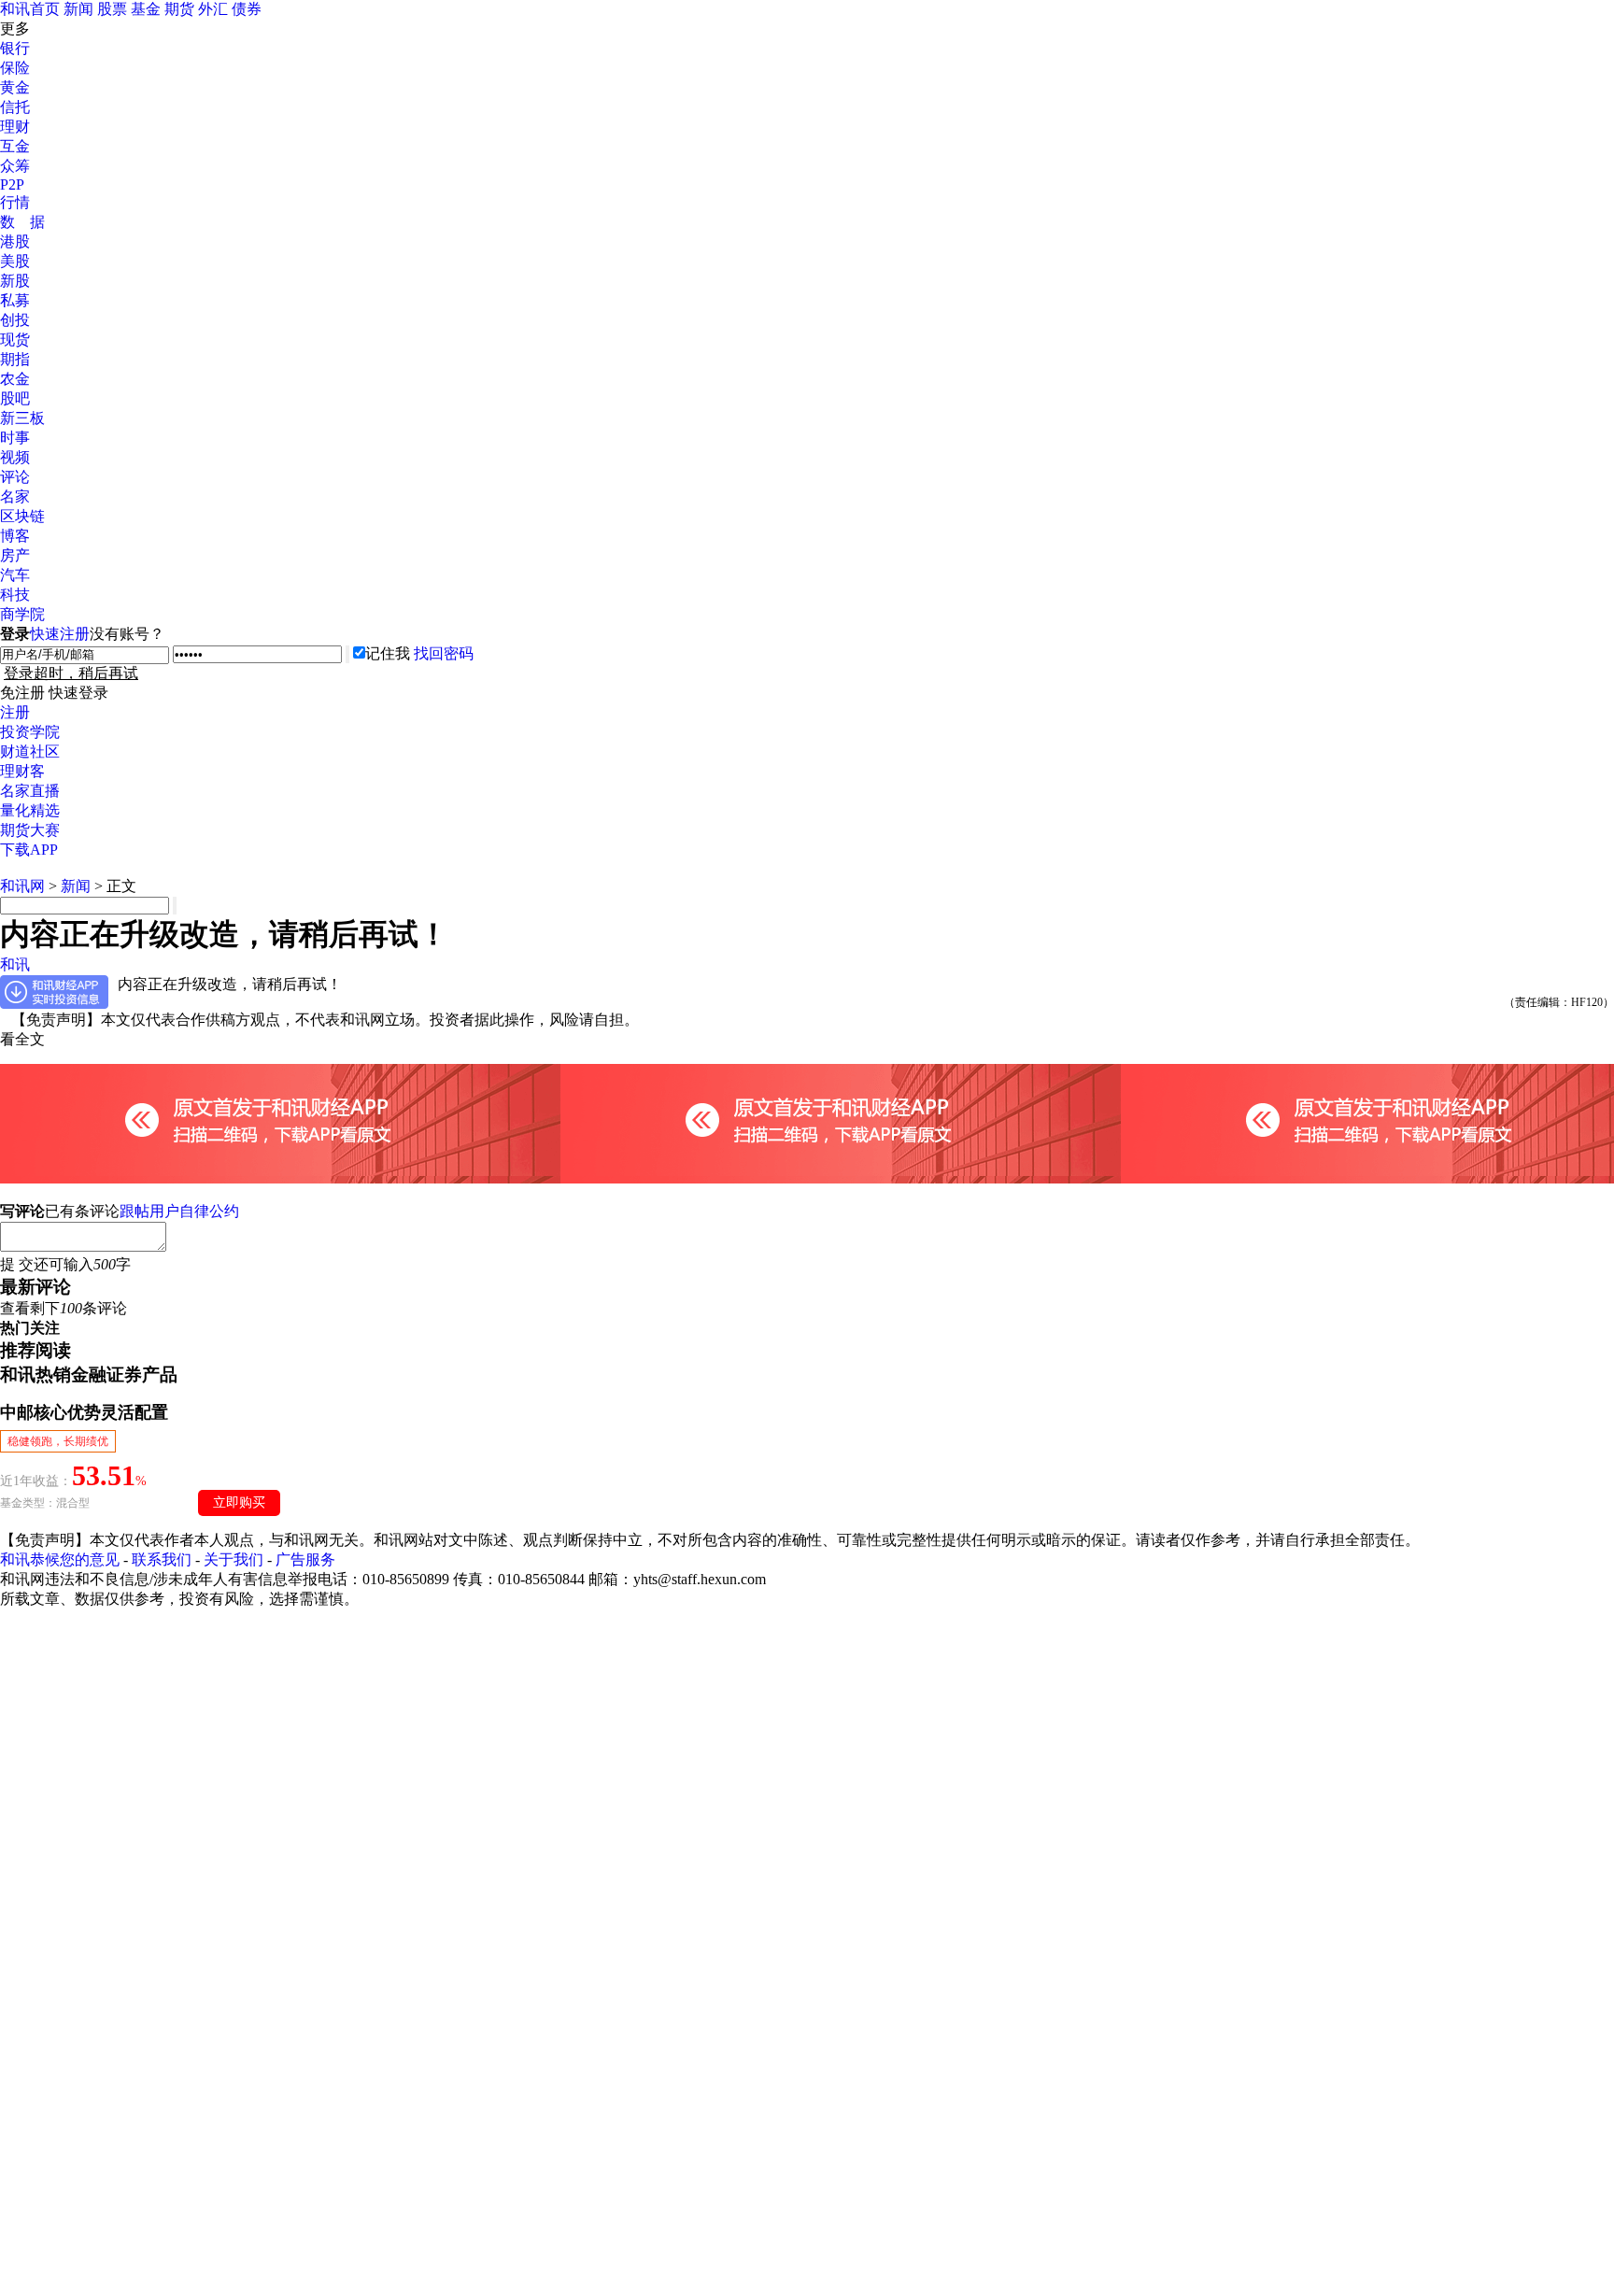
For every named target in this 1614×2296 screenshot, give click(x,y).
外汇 (213, 9)
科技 (15, 595)
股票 (112, 9)
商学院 (22, 614)
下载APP (29, 850)
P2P (12, 184)
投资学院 (30, 732)
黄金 (15, 87)
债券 (247, 9)
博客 (15, 536)
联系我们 (162, 1559)
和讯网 (22, 886)
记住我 (388, 653)
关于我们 (234, 1559)
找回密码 (444, 653)
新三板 (22, 418)
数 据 (22, 222)
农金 (15, 379)
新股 (15, 281)
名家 (15, 496)
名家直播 (30, 791)
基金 (146, 9)
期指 (15, 359)
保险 (15, 68)
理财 (15, 127)
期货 (179, 9)
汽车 (15, 575)
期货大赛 (30, 830)
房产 (15, 555)
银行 (15, 48)
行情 (15, 202)
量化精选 (30, 810)
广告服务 (305, 1559)
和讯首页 (30, 9)
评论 (15, 477)
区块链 (22, 516)
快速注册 (60, 634)
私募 (15, 300)
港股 (15, 241)
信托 (15, 107)
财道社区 (30, 751)
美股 (15, 261)
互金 (15, 146)
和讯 (15, 964)
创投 (15, 320)
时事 (15, 438)
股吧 (15, 398)
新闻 (78, 9)
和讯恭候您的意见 (60, 1559)
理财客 (22, 771)
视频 (15, 457)
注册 (15, 712)
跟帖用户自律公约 (179, 1211)
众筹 (15, 166)
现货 (15, 340)
